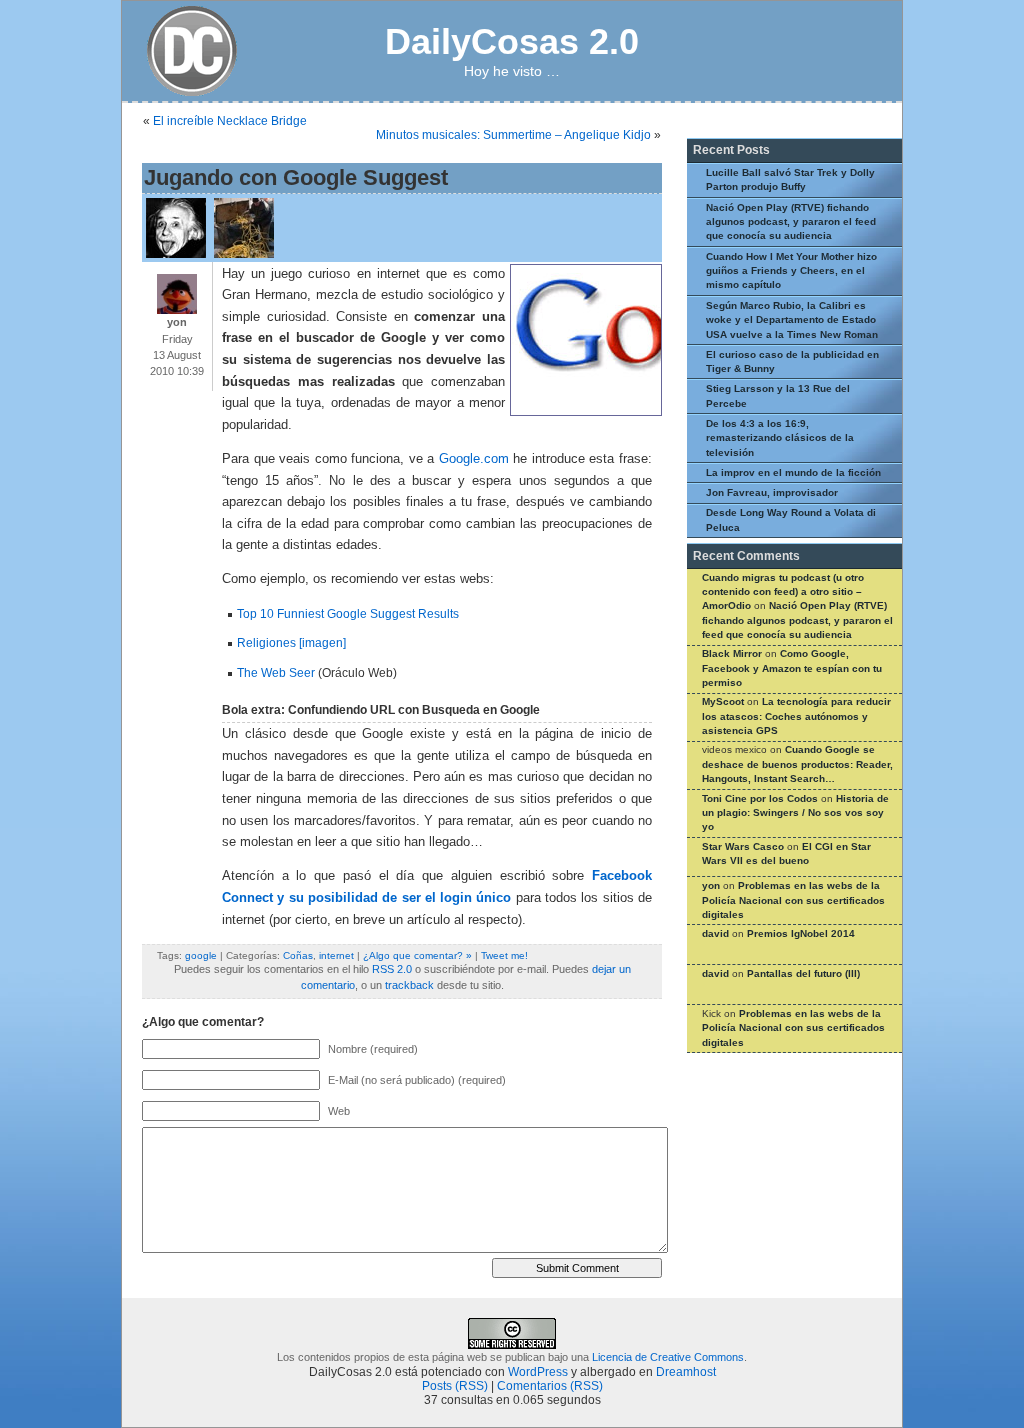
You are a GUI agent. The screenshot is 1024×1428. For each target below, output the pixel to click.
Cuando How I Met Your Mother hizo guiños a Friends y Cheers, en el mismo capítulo (791, 271)
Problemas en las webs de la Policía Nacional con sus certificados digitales (793, 900)
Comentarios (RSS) (550, 1386)
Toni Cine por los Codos (760, 798)
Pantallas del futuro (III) (803, 973)
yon (711, 885)
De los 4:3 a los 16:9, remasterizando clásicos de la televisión (780, 438)
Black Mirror (732, 653)
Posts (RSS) (455, 1386)
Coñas (298, 955)
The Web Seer (276, 673)
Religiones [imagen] (291, 643)
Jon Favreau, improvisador (772, 492)
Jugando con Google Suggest (296, 177)
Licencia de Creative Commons (668, 1357)
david (715, 933)
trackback (409, 985)
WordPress (538, 1372)
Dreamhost (686, 1372)
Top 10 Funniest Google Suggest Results (348, 614)
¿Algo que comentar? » (417, 955)
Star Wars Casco (743, 846)
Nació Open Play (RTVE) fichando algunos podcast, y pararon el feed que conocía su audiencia (791, 222)
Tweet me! (504, 955)
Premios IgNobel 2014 (801, 933)
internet (336, 955)
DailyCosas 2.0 (512, 41)
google (201, 955)
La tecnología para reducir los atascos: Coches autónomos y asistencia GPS (796, 716)
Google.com (474, 459)
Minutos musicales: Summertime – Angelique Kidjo (513, 135)
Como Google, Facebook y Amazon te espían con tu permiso (792, 668)
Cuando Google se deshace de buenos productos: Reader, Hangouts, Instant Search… (797, 764)
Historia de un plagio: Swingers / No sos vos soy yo (795, 813)
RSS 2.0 (392, 969)
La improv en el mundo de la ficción (793, 472)
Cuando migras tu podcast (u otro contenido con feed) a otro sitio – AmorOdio (783, 592)
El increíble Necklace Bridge (230, 121)
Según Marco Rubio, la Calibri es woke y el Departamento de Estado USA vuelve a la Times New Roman (792, 320)
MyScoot (723, 701)
